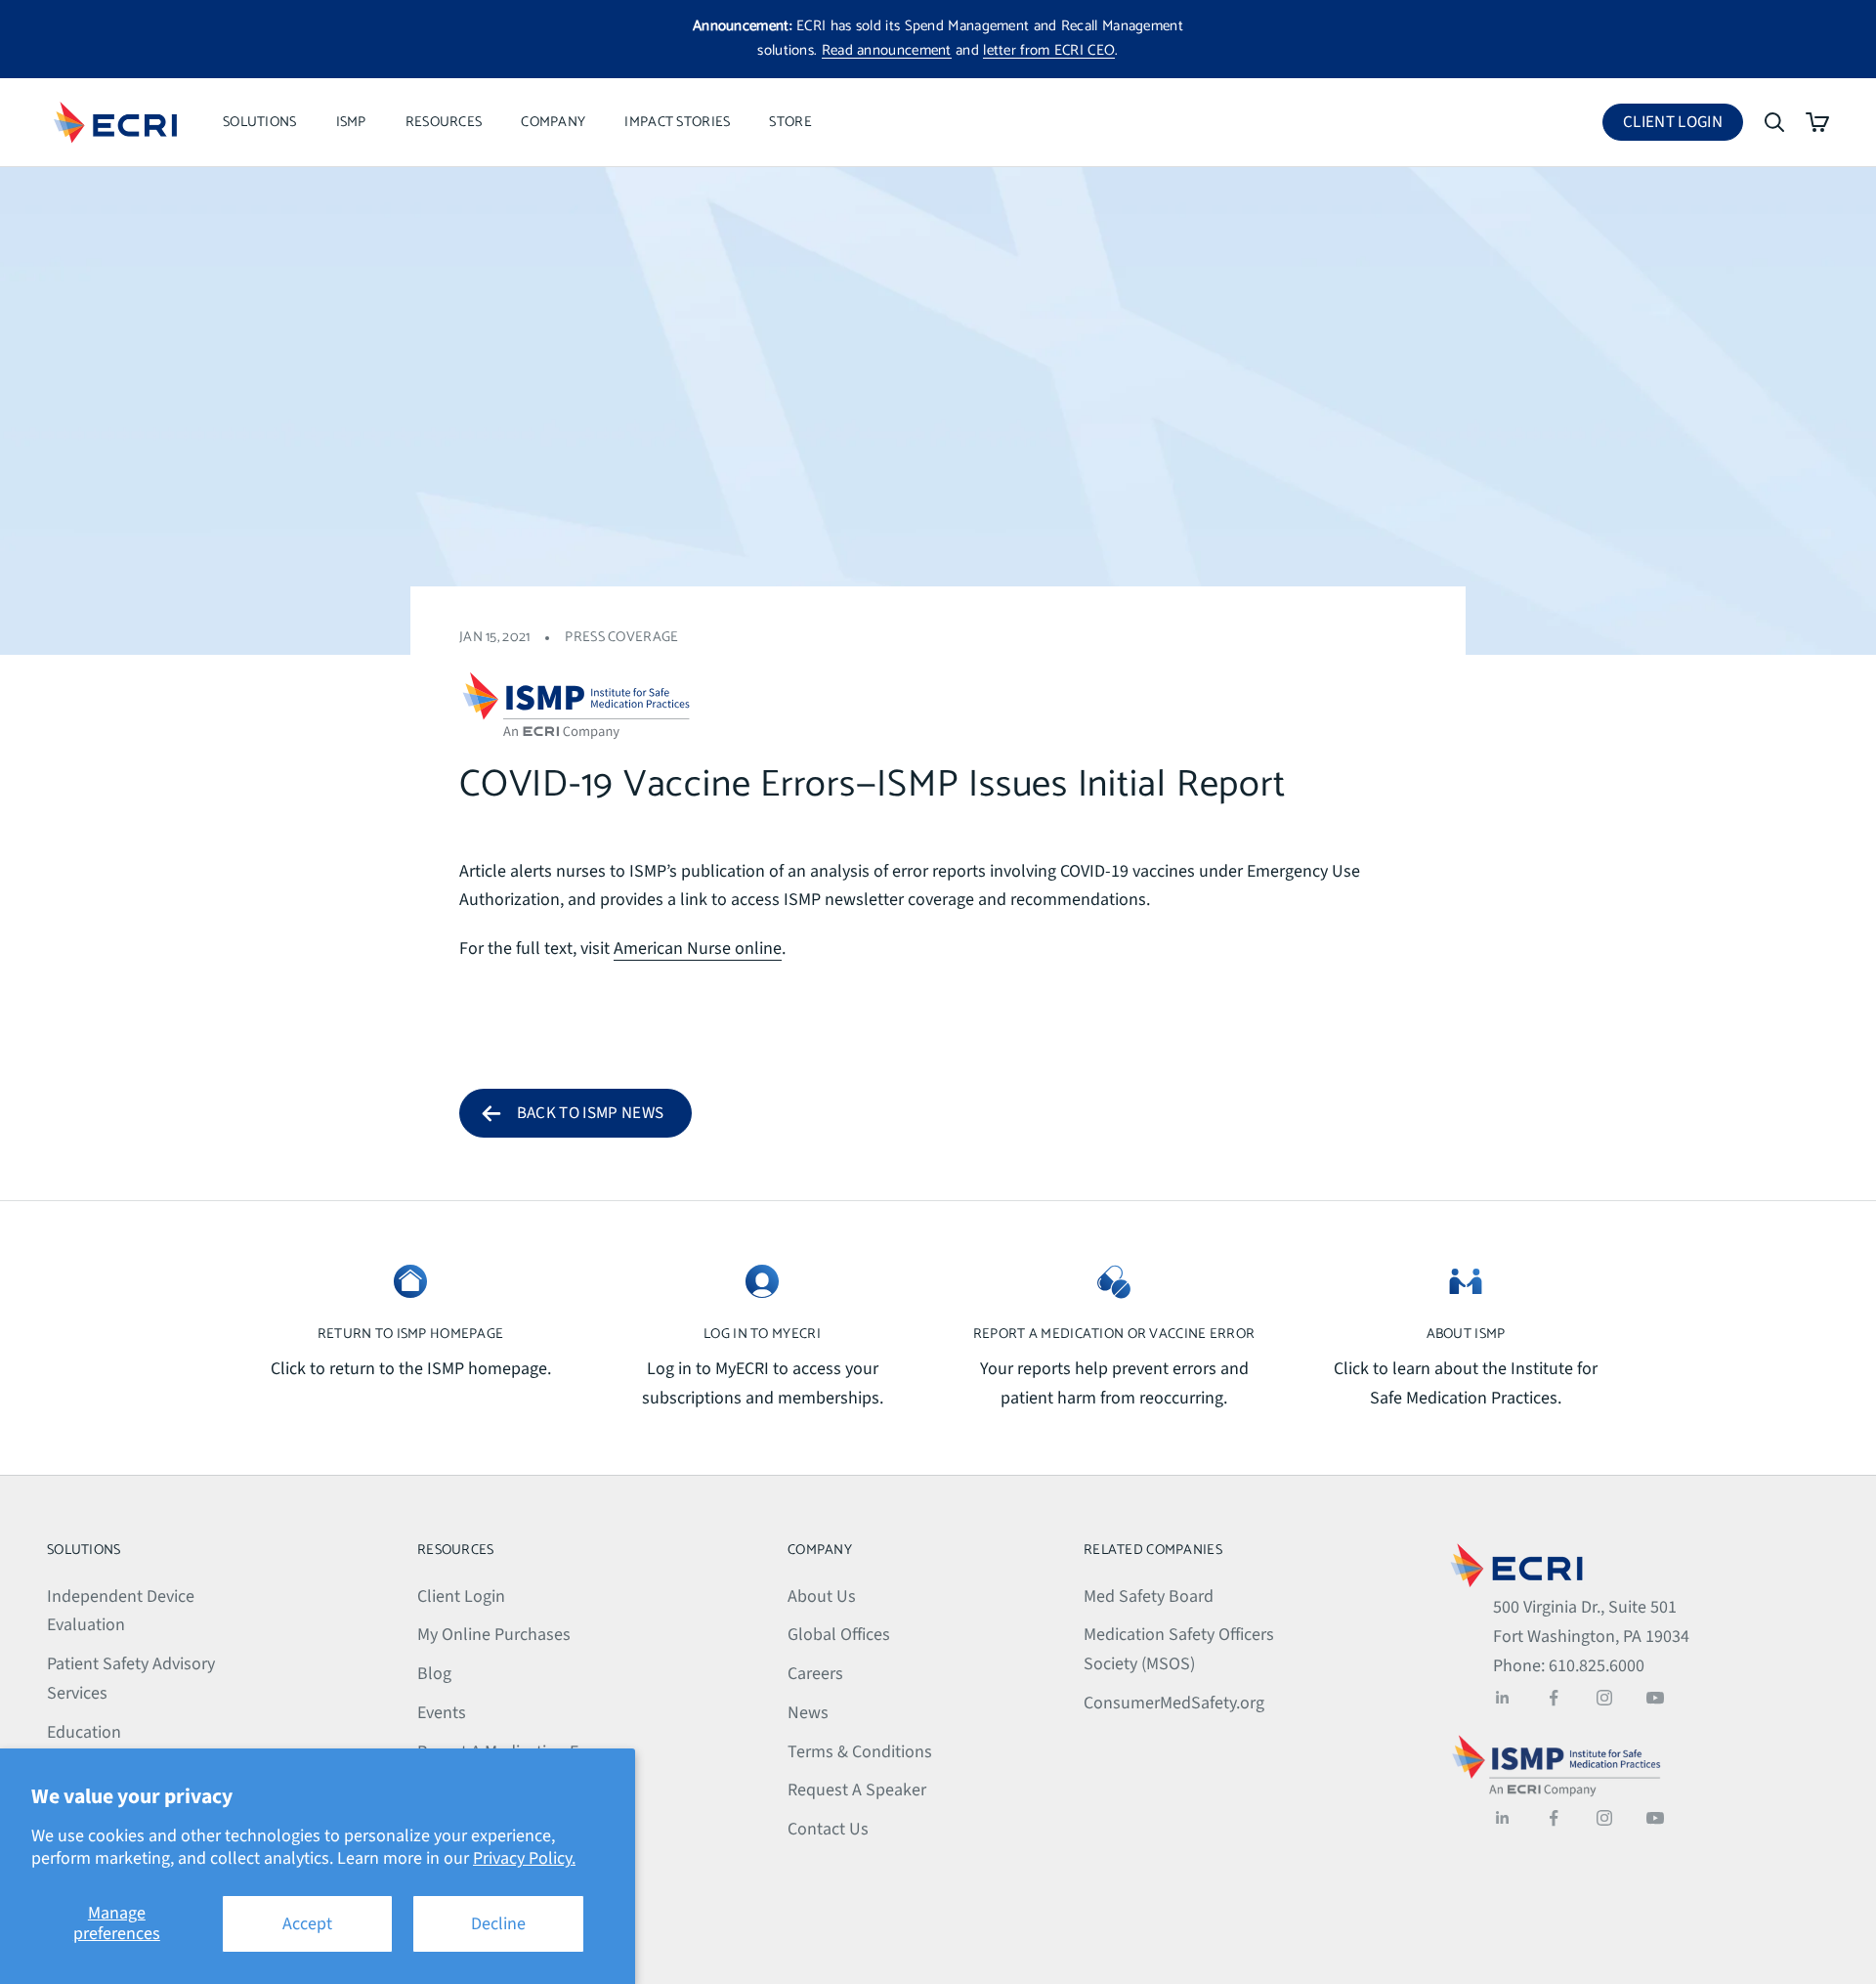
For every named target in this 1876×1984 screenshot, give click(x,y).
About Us (822, 1596)
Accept (307, 1924)
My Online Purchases (494, 1635)
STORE (790, 122)
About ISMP (1466, 1334)
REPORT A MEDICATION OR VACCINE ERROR (1114, 1334)
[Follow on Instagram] (1604, 1698)
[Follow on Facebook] (1554, 1698)
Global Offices (839, 1635)
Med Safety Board (1149, 1596)
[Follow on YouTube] (1655, 1698)
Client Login (1683, 126)
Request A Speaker (857, 1790)
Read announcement (887, 50)
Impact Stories (677, 122)
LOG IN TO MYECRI (762, 1334)
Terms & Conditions (860, 1752)
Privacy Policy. (524, 1858)
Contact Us (828, 1829)
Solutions (260, 122)
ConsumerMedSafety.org (1174, 1703)
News (808, 1713)
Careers (815, 1674)
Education (84, 1732)
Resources (444, 122)
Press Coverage (621, 637)
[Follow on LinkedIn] (1503, 1698)
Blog (434, 1674)
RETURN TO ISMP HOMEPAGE (411, 1334)
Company (553, 122)
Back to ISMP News (591, 1113)
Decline (498, 1924)
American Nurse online (698, 949)
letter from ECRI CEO (1049, 50)
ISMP (351, 122)
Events (442, 1713)
